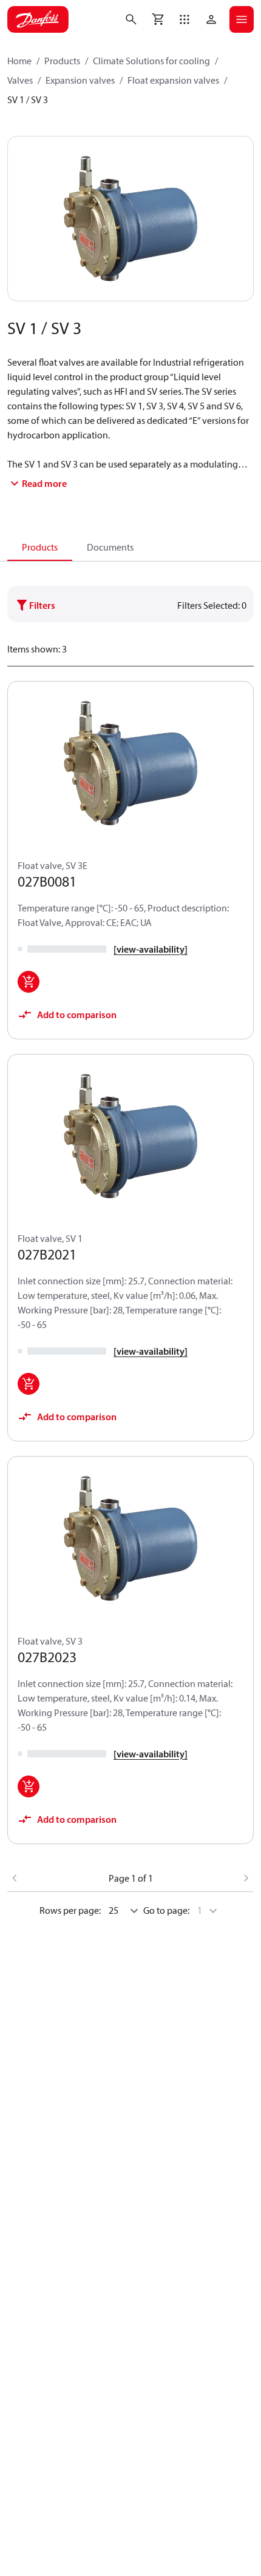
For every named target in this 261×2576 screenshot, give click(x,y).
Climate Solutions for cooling (151, 61)
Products (62, 61)
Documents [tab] (110, 547)
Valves (20, 80)
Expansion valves (80, 80)
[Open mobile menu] (242, 19)
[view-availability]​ (151, 949)
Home (19, 61)
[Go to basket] (158, 19)
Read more (44, 483)
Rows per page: (70, 1910)
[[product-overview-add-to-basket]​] (29, 982)
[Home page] (38, 19)
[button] (185, 19)
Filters (42, 605)
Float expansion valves (173, 80)
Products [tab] (40, 547)
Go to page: (166, 1910)
